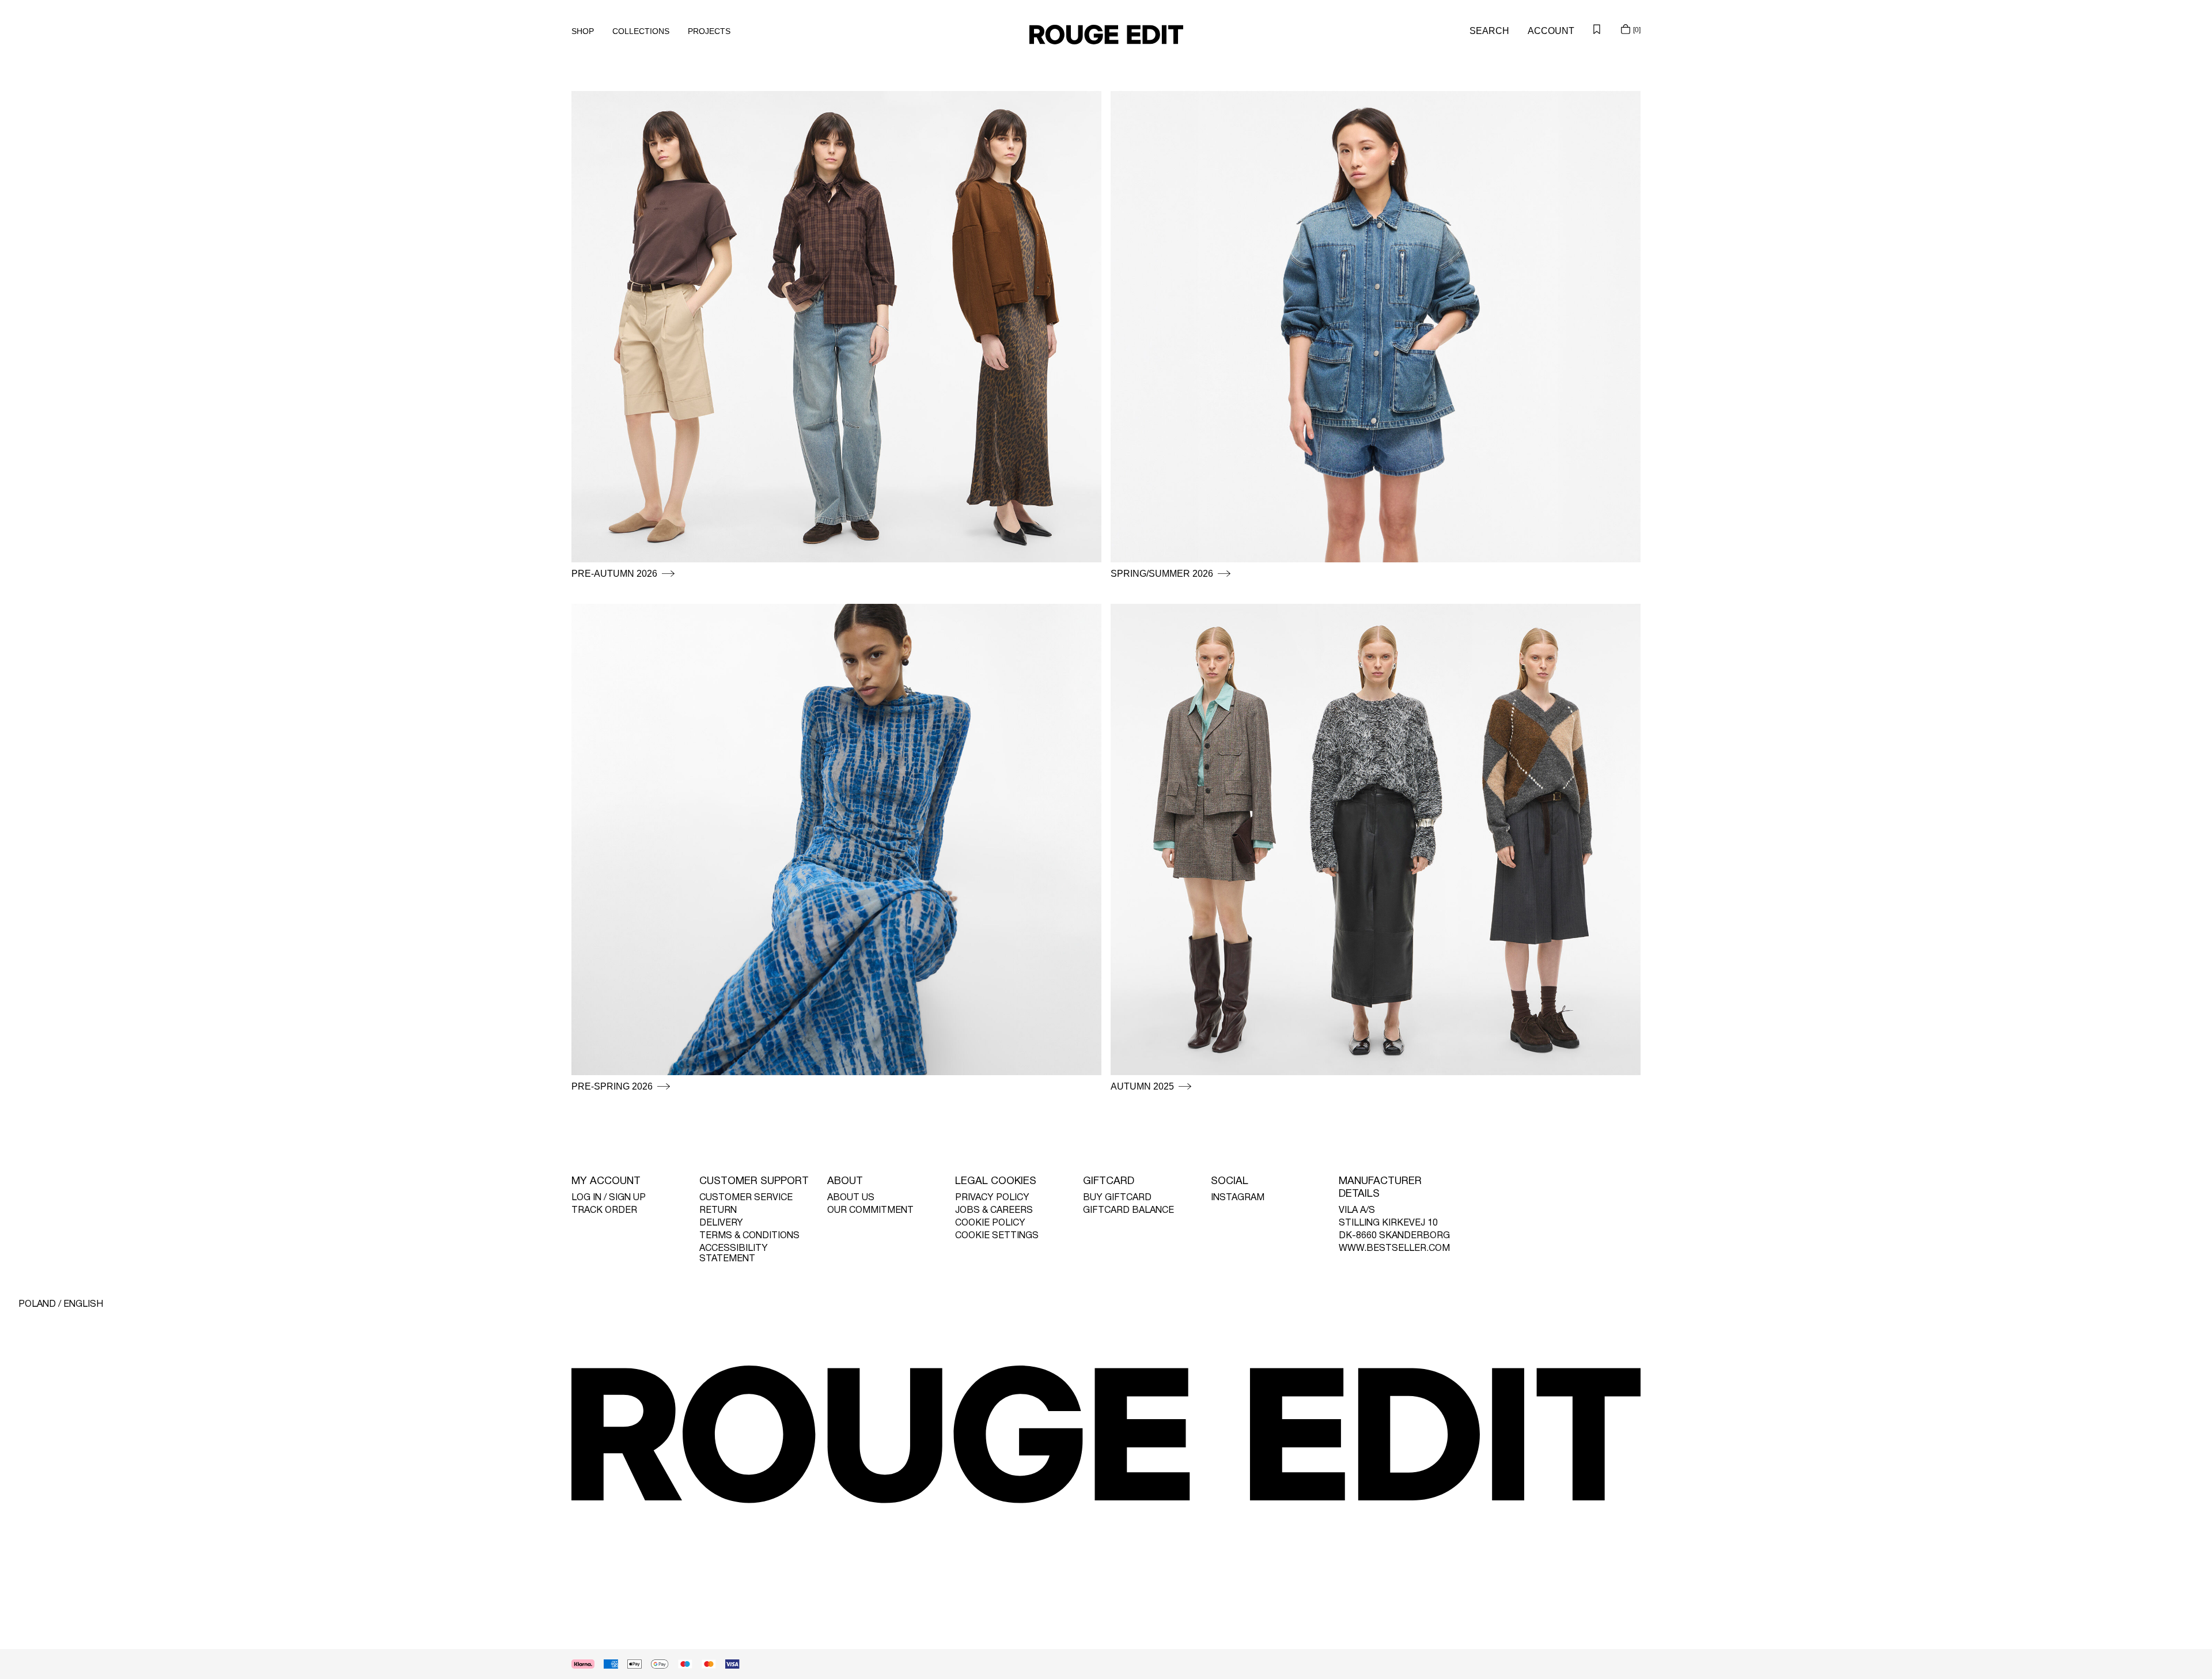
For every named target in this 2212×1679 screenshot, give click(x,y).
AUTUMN (1130, 611)
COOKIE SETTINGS (997, 1236)
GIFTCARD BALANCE (1128, 1211)
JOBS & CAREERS (994, 1211)
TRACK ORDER (604, 1211)
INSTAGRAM (1238, 1198)
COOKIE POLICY (990, 1223)
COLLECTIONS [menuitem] (641, 31)
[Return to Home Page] (1106, 35)
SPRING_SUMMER (1151, 98)
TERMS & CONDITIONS (749, 1236)
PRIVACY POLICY (992, 1198)
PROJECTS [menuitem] (709, 31)
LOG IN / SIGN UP (609, 1198)
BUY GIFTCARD (1117, 1198)
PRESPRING (598, 98)
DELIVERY (721, 1223)
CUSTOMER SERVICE (746, 1198)
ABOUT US (851, 1198)
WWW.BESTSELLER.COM (1394, 1249)
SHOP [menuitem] (583, 31)
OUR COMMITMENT (870, 1211)
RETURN (718, 1211)
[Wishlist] (1597, 29)
